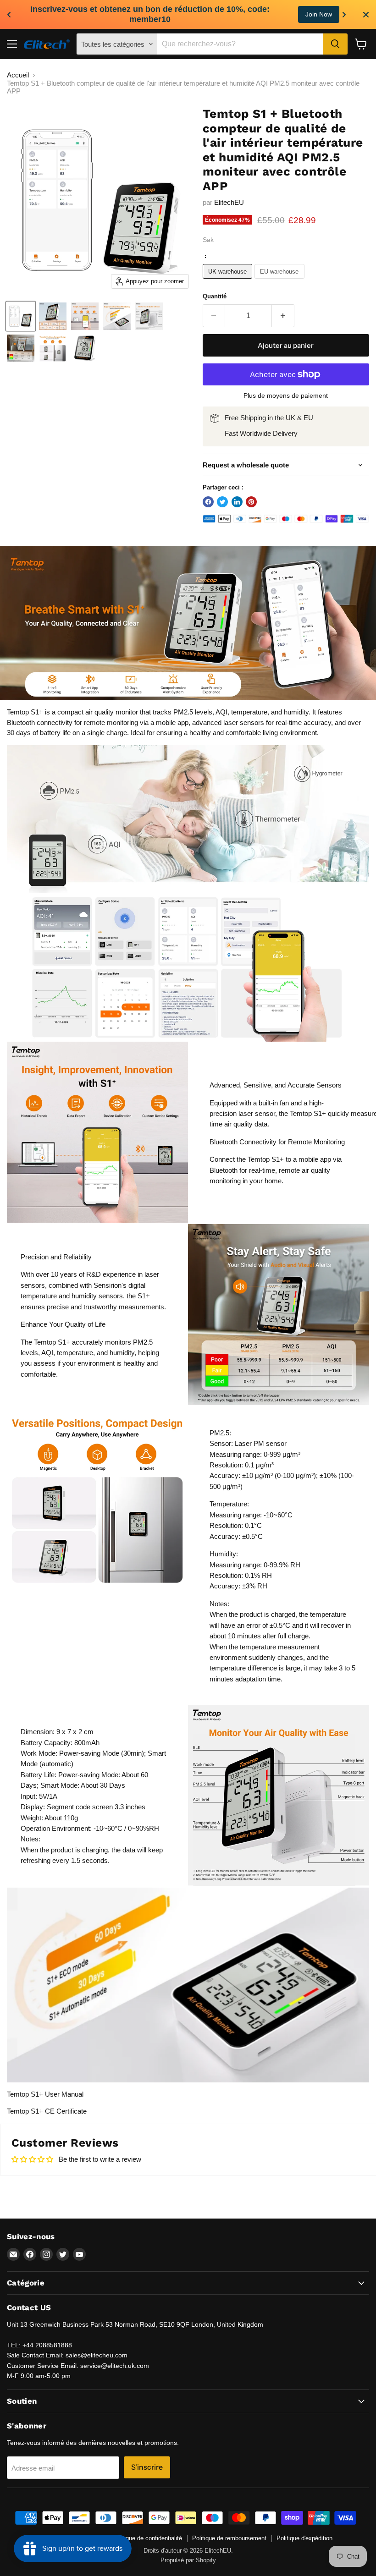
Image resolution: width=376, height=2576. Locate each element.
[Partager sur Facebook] (208, 502)
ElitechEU (229, 202)
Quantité (215, 296)
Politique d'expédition (304, 2538)
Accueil (18, 75)
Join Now (319, 14)
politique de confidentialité (148, 2538)
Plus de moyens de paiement (286, 395)
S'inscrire (147, 2467)
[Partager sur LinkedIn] (237, 502)
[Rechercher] (335, 44)
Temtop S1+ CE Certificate (47, 2111)
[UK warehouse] (229, 281)
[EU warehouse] (281, 281)
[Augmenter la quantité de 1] (283, 316)
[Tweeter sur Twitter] (222, 502)
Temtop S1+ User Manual (45, 2094)
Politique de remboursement (229, 2538)
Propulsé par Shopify (188, 2560)
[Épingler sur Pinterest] (251, 502)
